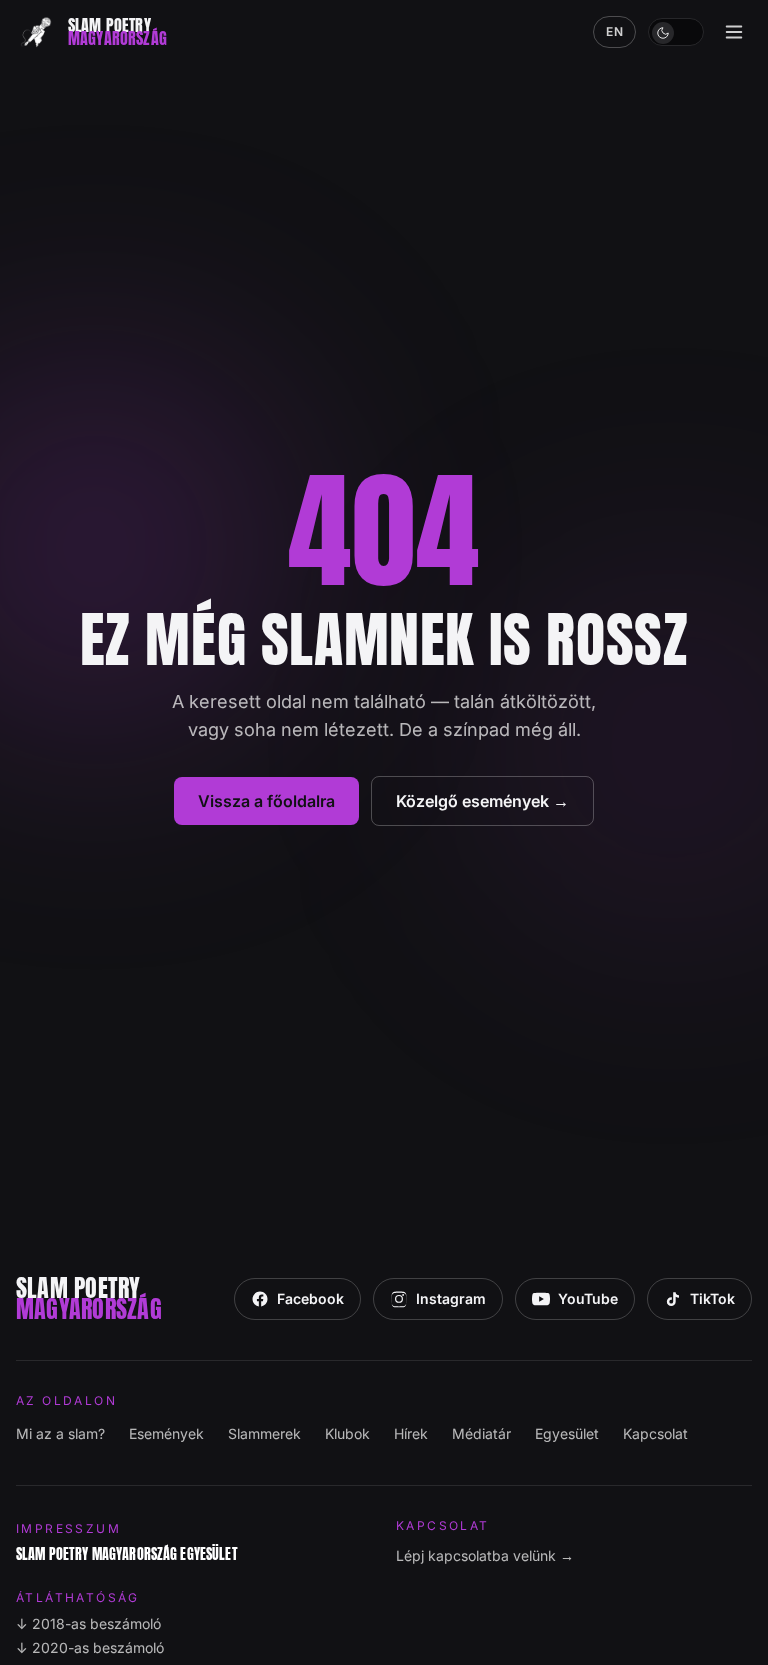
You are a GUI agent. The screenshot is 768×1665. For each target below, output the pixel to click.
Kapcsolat (655, 1433)
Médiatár (481, 1433)
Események (166, 1433)
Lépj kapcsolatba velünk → (485, 1555)
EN (614, 31)
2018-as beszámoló (88, 1623)
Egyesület (567, 1433)
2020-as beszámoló (90, 1647)
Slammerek (264, 1433)
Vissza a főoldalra (266, 801)
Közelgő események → (482, 801)
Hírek (411, 1433)
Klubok (347, 1433)
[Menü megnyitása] (734, 32)
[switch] (676, 32)
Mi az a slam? (60, 1433)
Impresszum (68, 1528)
